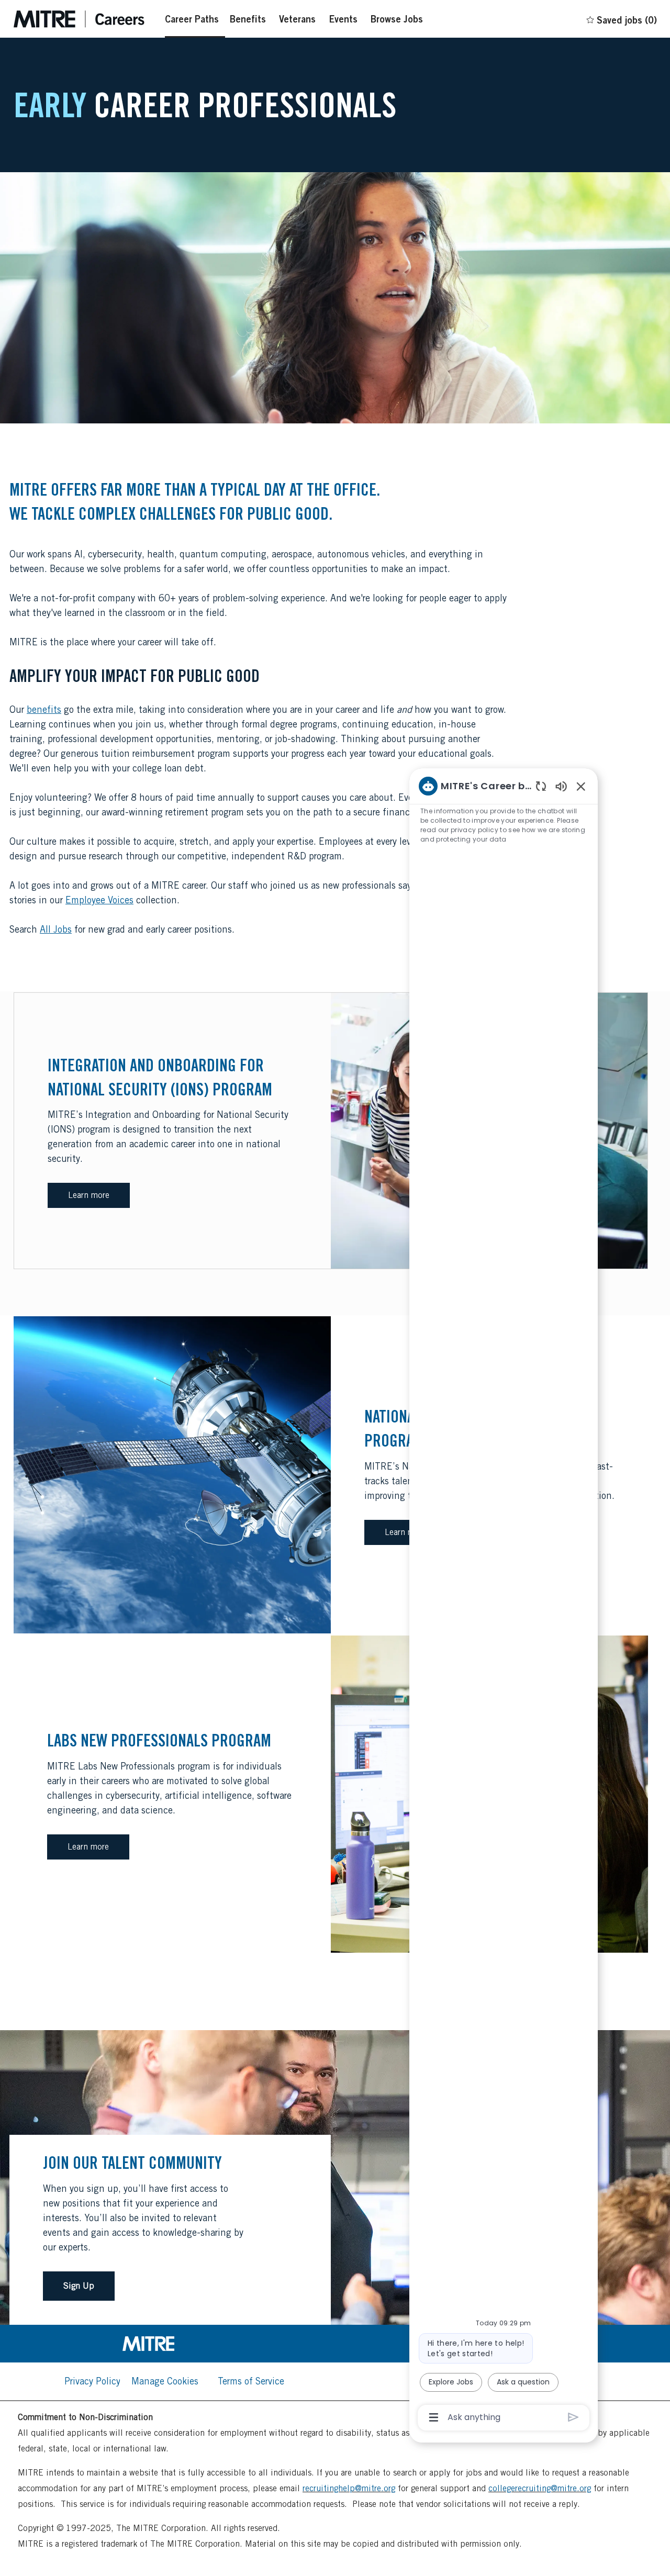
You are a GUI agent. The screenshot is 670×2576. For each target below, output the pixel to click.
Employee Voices (99, 900)
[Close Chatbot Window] (581, 786)
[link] (174, 2344)
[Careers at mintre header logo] (79, 19)
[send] (573, 2417)
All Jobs (56, 929)
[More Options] (434, 2417)
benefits (44, 709)
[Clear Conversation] (541, 786)
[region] (504, 1601)
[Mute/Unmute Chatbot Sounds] (561, 786)
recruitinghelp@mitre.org (349, 2488)
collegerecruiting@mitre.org (540, 2488)
